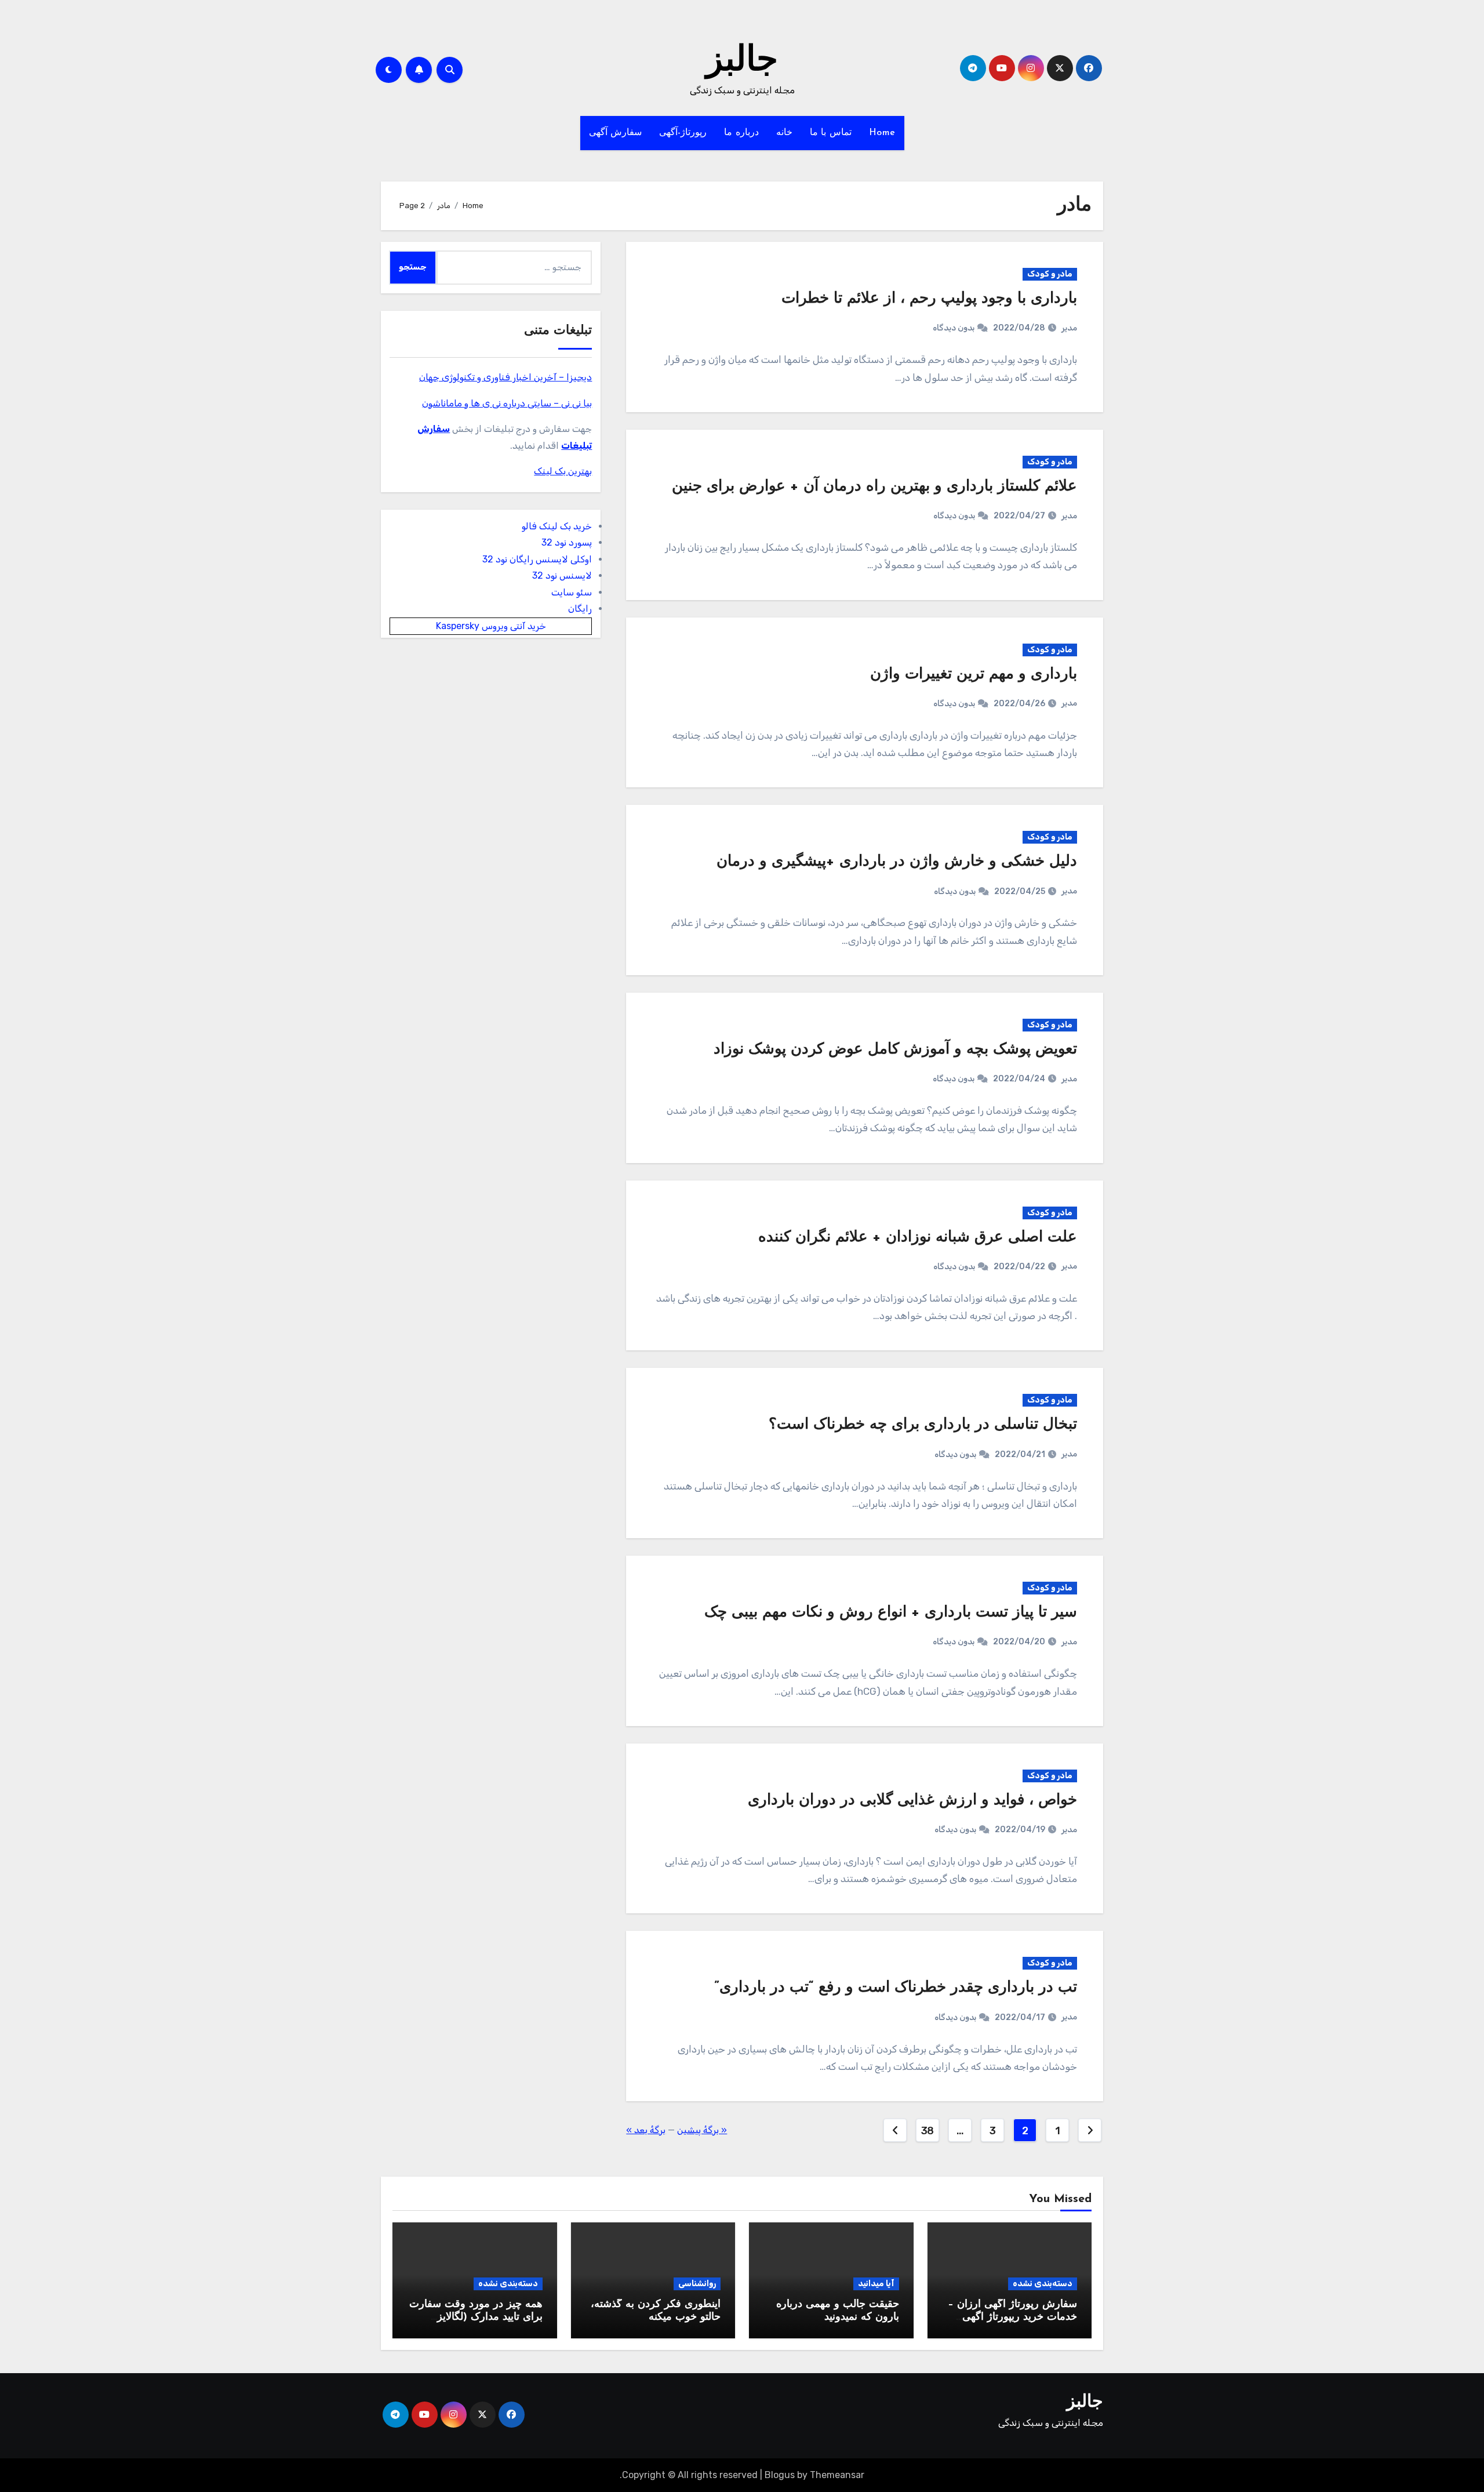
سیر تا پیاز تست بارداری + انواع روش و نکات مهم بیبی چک (891, 1613)
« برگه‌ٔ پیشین (702, 2130)
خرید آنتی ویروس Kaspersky (491, 626)
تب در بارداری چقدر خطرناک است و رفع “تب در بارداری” (896, 1988)
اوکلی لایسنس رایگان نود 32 (537, 559)
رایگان (580, 609)
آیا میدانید (876, 2284)
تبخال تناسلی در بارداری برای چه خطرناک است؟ (923, 1425)
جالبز (742, 61)
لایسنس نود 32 (562, 575)
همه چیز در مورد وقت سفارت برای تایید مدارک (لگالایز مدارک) (476, 2317)
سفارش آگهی (616, 133)
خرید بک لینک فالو (557, 526)
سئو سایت (572, 592)
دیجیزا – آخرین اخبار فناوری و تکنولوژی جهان (505, 377)
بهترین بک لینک (563, 471)
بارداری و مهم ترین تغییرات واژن (974, 675)
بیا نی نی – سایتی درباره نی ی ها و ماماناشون (507, 403)
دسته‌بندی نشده (1043, 2284)
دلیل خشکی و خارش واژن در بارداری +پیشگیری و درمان (897, 862)
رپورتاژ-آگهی (683, 133)
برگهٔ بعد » (646, 2130)
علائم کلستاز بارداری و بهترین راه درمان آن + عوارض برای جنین (874, 487)
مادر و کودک (1050, 274)
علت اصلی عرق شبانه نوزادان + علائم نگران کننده (918, 1238)
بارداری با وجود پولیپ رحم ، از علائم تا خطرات (929, 299)
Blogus (780, 2475)
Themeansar (837, 2475)
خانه (784, 133)
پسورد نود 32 (567, 542)
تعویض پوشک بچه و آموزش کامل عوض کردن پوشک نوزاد (895, 1050)
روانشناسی (697, 2284)
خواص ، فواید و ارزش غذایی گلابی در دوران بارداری (912, 1801)
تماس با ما (831, 133)
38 (927, 2131)
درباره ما (741, 133)
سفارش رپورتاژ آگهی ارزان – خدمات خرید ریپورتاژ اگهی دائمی (1012, 2317)
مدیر (1069, 328)
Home (882, 133)
